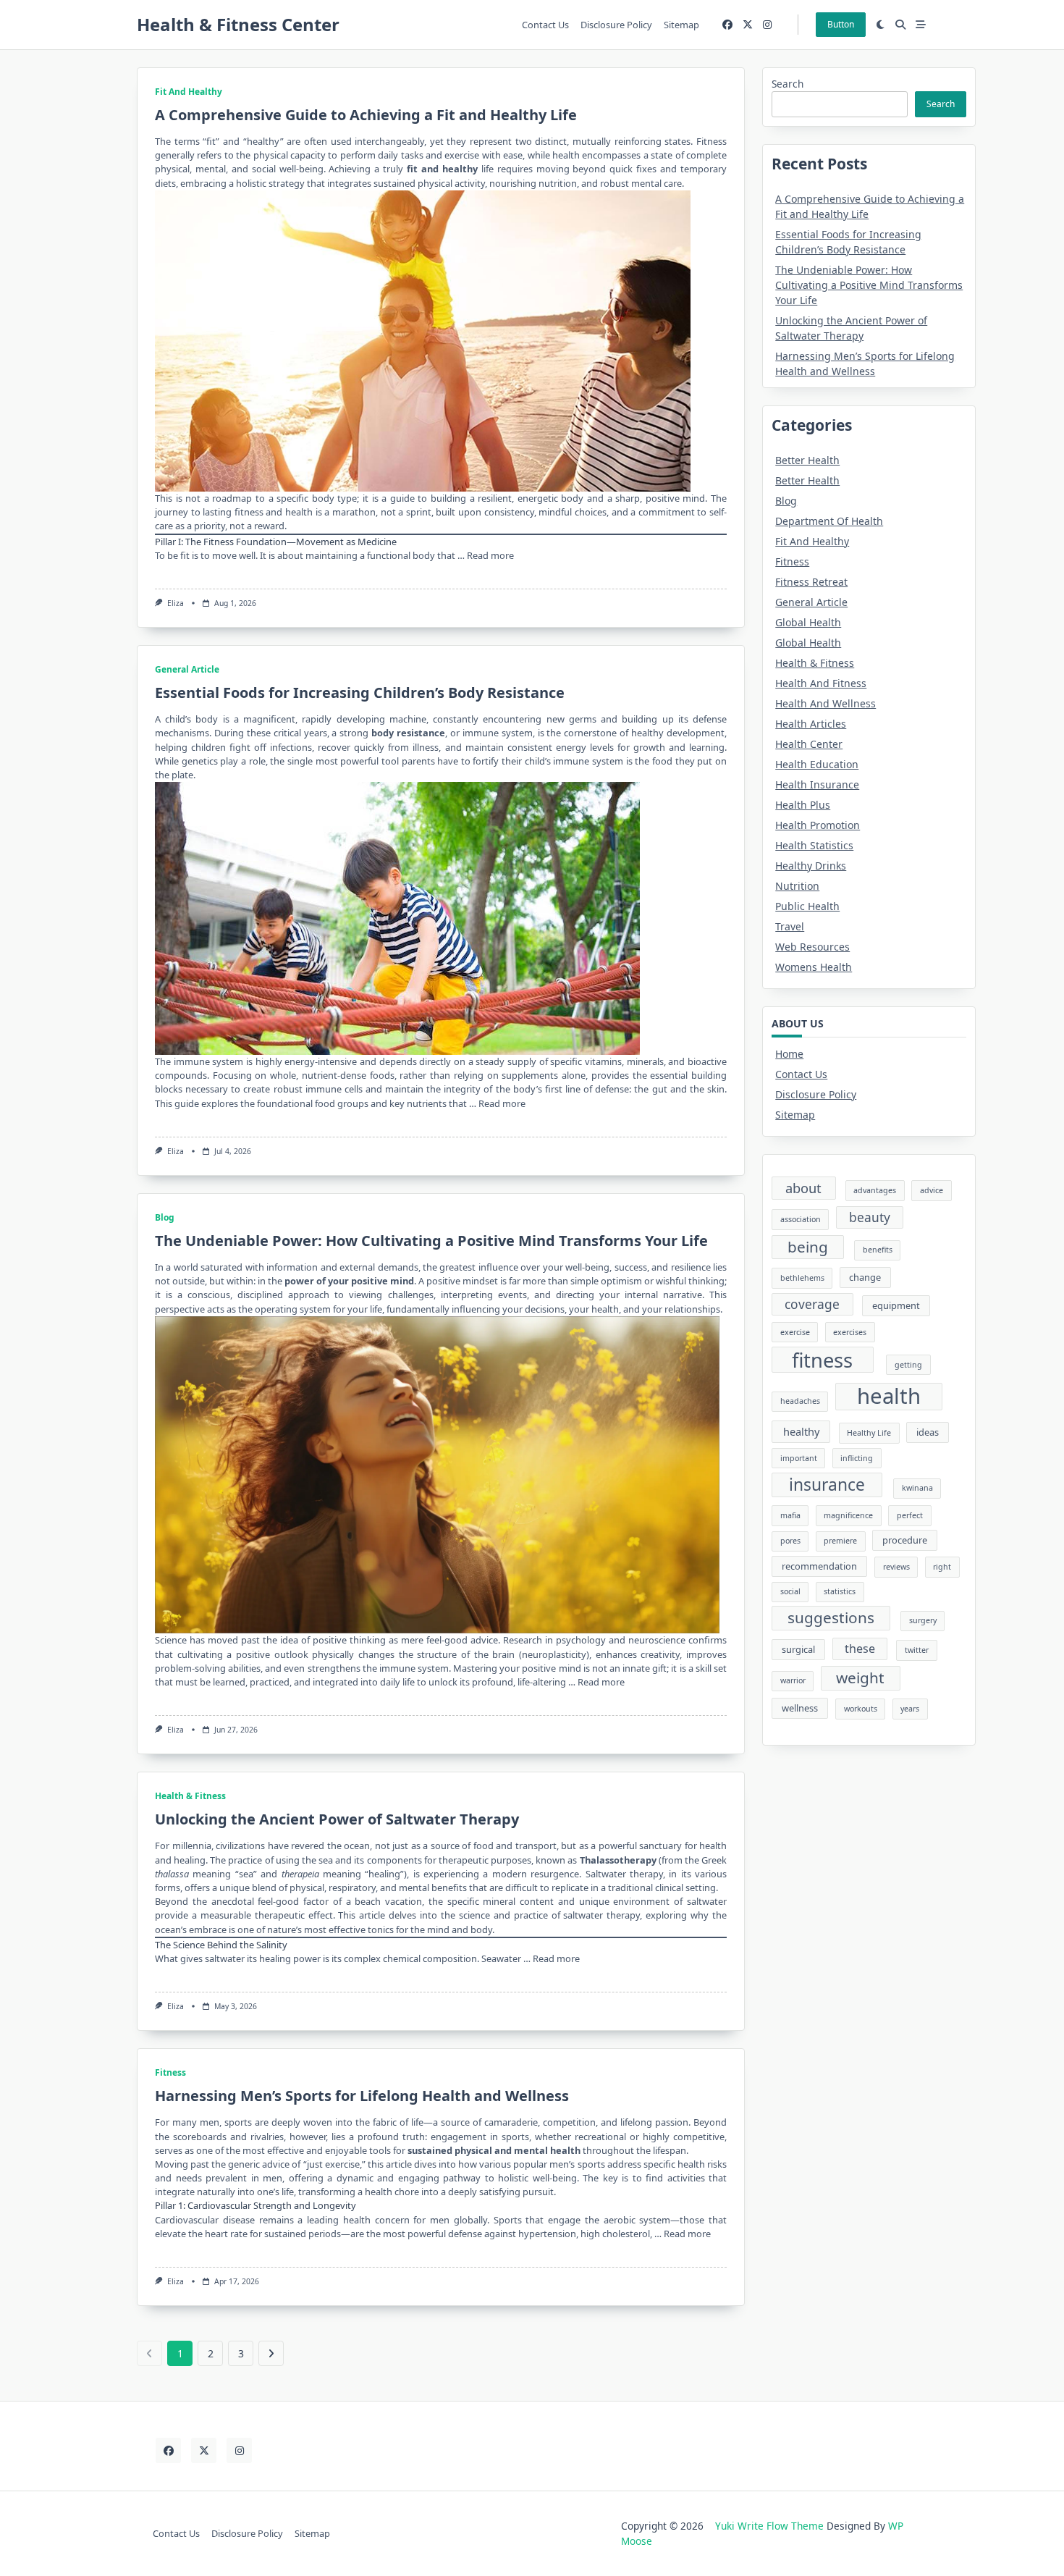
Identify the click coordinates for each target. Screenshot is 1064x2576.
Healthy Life (869, 1433)
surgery (923, 1620)
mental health (547, 2150)
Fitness (170, 2072)
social (790, 1591)
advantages (875, 1190)
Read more (490, 555)
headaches (800, 1401)
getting (908, 1365)
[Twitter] (748, 25)
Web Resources (812, 947)
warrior (793, 1680)
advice (932, 1190)
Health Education (817, 764)
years (910, 1709)
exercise (795, 1332)
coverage (812, 1304)
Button (841, 24)
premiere (840, 1541)
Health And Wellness (826, 703)
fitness (822, 1360)
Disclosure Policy (616, 25)
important (799, 1458)
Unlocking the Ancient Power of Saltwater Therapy (337, 1819)
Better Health (807, 460)
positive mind (383, 1281)
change (865, 1277)
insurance (827, 1485)
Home (789, 1054)
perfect (910, 1515)
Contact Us (545, 25)
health (889, 1397)
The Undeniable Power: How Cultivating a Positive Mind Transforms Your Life (431, 1241)
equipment (896, 1305)
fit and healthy (442, 169)
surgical (798, 1649)
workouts (861, 1709)
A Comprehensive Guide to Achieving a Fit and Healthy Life (366, 115)
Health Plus (803, 805)
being (808, 1247)
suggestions (831, 1617)
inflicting (857, 1458)
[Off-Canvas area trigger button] (921, 25)
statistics (840, 1591)
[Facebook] (727, 25)
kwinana (917, 1488)
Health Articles (811, 724)
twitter (917, 1650)
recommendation (819, 1566)
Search (788, 84)
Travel (790, 926)
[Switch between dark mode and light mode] (881, 25)
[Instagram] (767, 25)
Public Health (807, 906)
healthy (801, 1431)
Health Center (809, 744)
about (803, 1188)
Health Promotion (818, 825)
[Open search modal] (900, 25)
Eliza (176, 603)
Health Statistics (814, 845)
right (942, 1567)
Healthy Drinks (811, 866)
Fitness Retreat (811, 582)
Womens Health (814, 967)
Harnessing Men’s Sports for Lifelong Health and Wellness (362, 2096)
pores (790, 1541)
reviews (896, 1567)
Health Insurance (817, 784)
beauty (870, 1217)
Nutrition (797, 886)
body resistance (408, 733)
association (801, 1219)
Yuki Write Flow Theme (769, 2526)
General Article (187, 669)
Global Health (808, 622)
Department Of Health (829, 521)
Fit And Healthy (189, 92)
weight (860, 1678)
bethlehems (802, 1278)
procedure (905, 1540)
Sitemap (681, 25)
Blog (165, 1217)
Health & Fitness (190, 1796)
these (860, 1649)
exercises (850, 1332)
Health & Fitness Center (238, 24)
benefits (878, 1250)
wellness (800, 1708)
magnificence (848, 1515)
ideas (928, 1432)
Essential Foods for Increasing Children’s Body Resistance (360, 693)
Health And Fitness (821, 683)
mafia (790, 1515)
